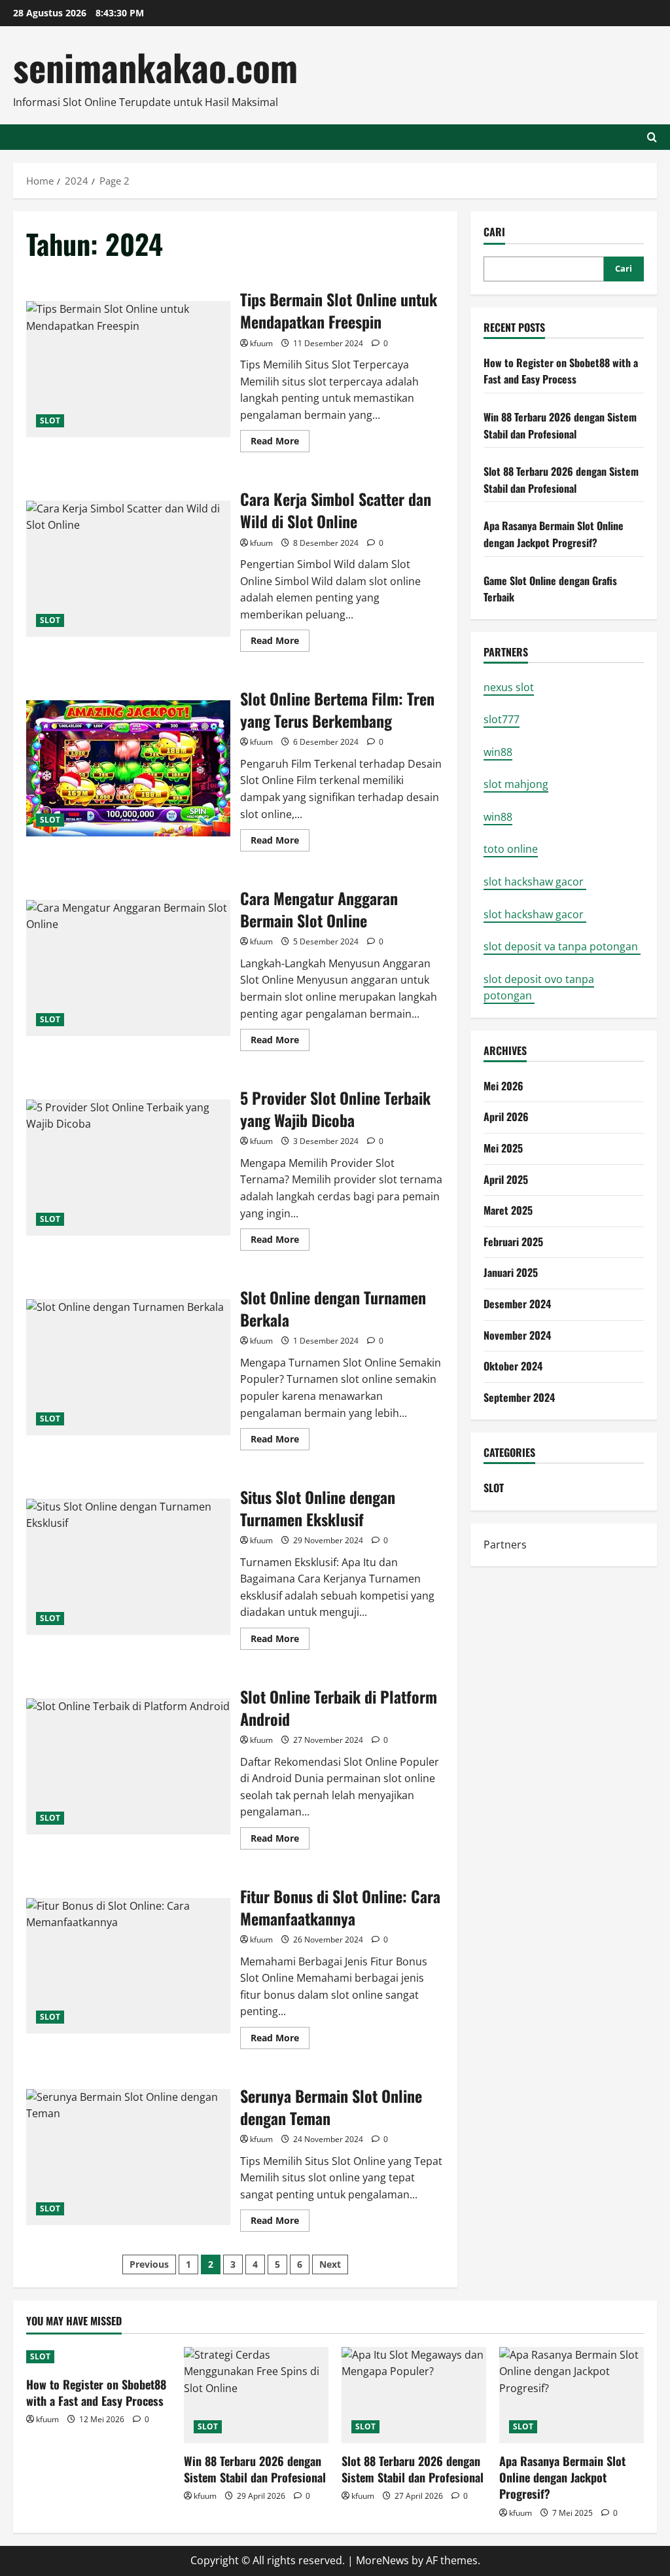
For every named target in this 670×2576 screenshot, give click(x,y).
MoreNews (382, 2560)
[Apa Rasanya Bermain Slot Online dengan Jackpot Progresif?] (572, 2395)
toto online (511, 849)
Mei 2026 (503, 1086)
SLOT (50, 420)
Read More (280, 443)
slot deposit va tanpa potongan (562, 946)
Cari (494, 232)
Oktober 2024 (513, 1366)
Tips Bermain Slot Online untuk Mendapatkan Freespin (128, 369)
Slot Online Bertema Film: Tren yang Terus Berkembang (128, 768)
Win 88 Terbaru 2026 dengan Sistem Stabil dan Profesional (560, 425)
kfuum (261, 343)
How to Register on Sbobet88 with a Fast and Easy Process (561, 371)
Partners (505, 1545)
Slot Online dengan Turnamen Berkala (128, 1367)
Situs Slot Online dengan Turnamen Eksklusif (128, 1567)
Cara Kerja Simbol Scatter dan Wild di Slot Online (128, 569)
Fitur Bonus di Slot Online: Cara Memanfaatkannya (128, 1966)
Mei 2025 (503, 1148)
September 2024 (519, 1397)
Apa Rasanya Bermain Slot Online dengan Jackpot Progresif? (554, 534)
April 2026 (506, 1117)
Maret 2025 (508, 1210)
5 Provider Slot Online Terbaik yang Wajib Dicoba (128, 1168)
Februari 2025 (513, 1242)
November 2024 (517, 1335)
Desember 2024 (517, 1304)
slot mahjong (516, 784)
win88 (498, 752)
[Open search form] (652, 137)
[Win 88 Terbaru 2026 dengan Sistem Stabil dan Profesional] (256, 2395)
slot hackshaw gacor (535, 882)
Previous (149, 2264)
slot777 (502, 719)
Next (330, 2264)
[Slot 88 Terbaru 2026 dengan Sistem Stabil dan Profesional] (414, 2395)
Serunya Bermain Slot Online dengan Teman (128, 2157)
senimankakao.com (155, 66)
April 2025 (506, 1179)
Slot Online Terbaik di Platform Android (128, 1766)
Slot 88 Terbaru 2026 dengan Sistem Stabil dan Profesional (561, 480)
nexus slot (509, 687)
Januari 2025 (511, 1272)
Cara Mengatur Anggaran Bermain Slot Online (128, 968)
